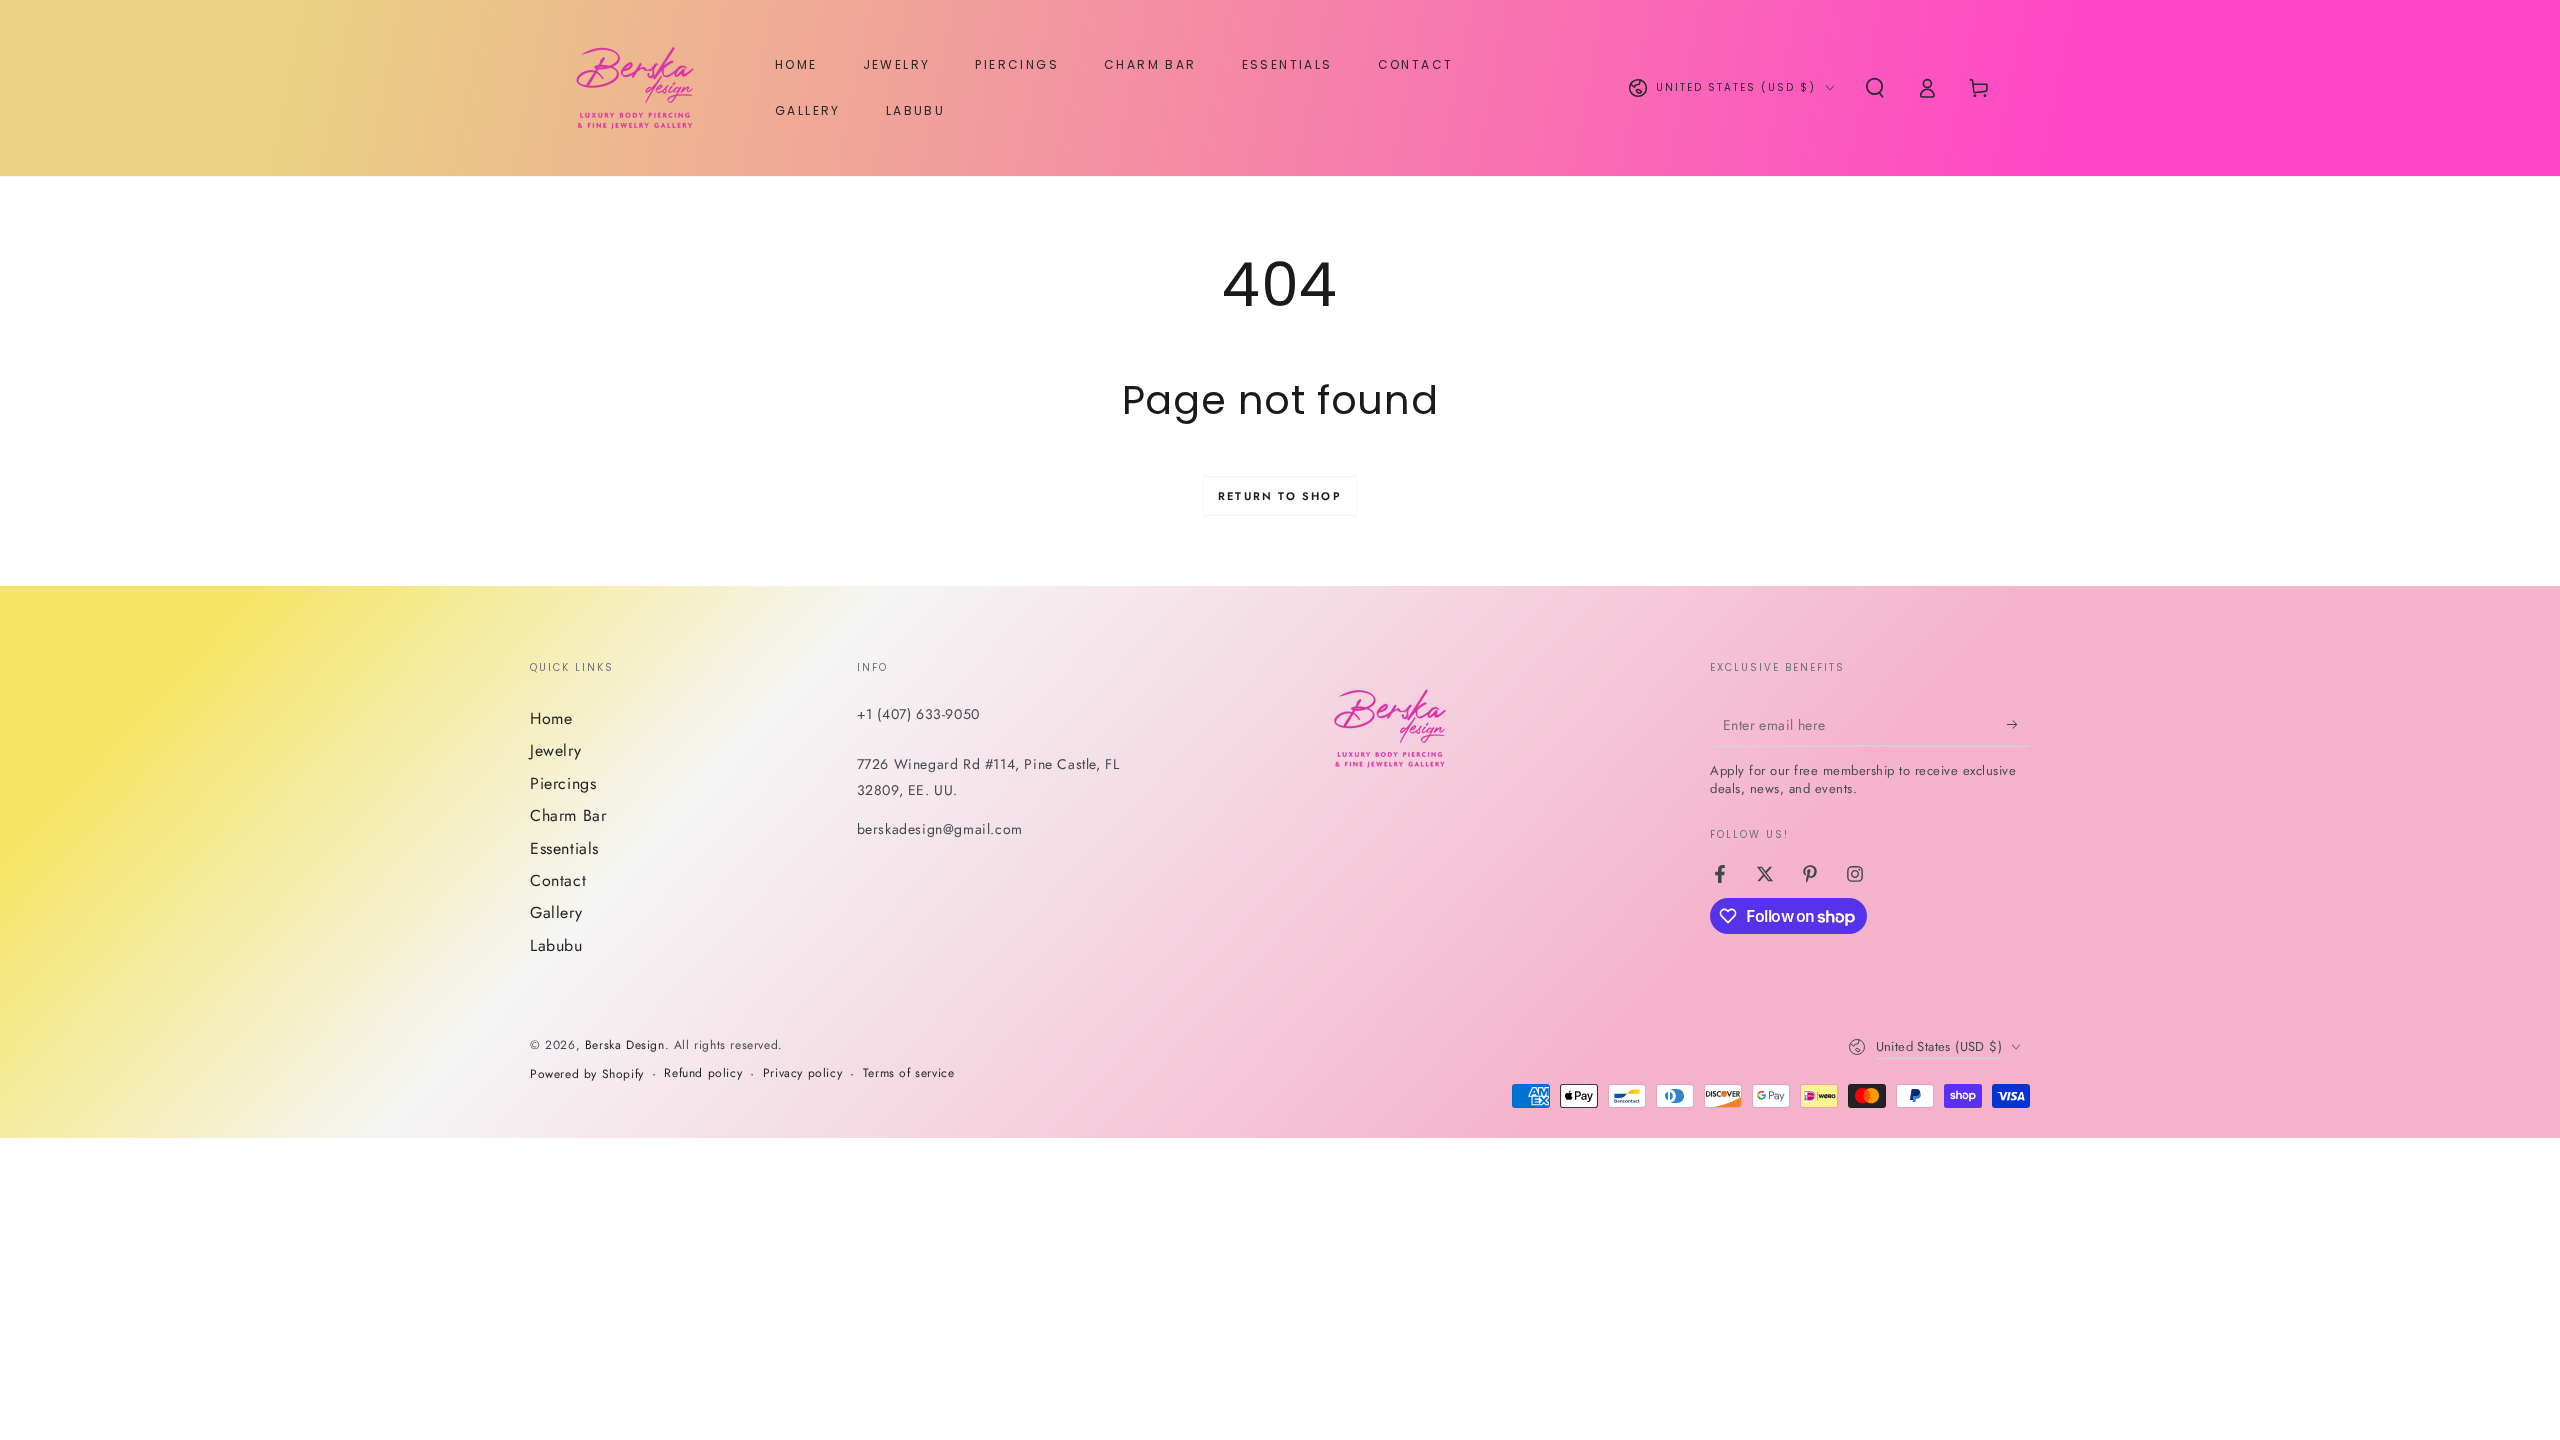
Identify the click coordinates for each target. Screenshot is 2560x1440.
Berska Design (625, 1045)
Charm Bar (568, 815)
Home (551, 718)
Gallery (556, 912)
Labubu (556, 945)
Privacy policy (802, 1073)
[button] (1875, 88)
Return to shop (1280, 496)
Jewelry (555, 750)
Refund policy (703, 1073)
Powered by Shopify (587, 1074)
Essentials (564, 848)
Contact (558, 880)
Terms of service (909, 1073)
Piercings (563, 783)
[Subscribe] (2018, 724)
